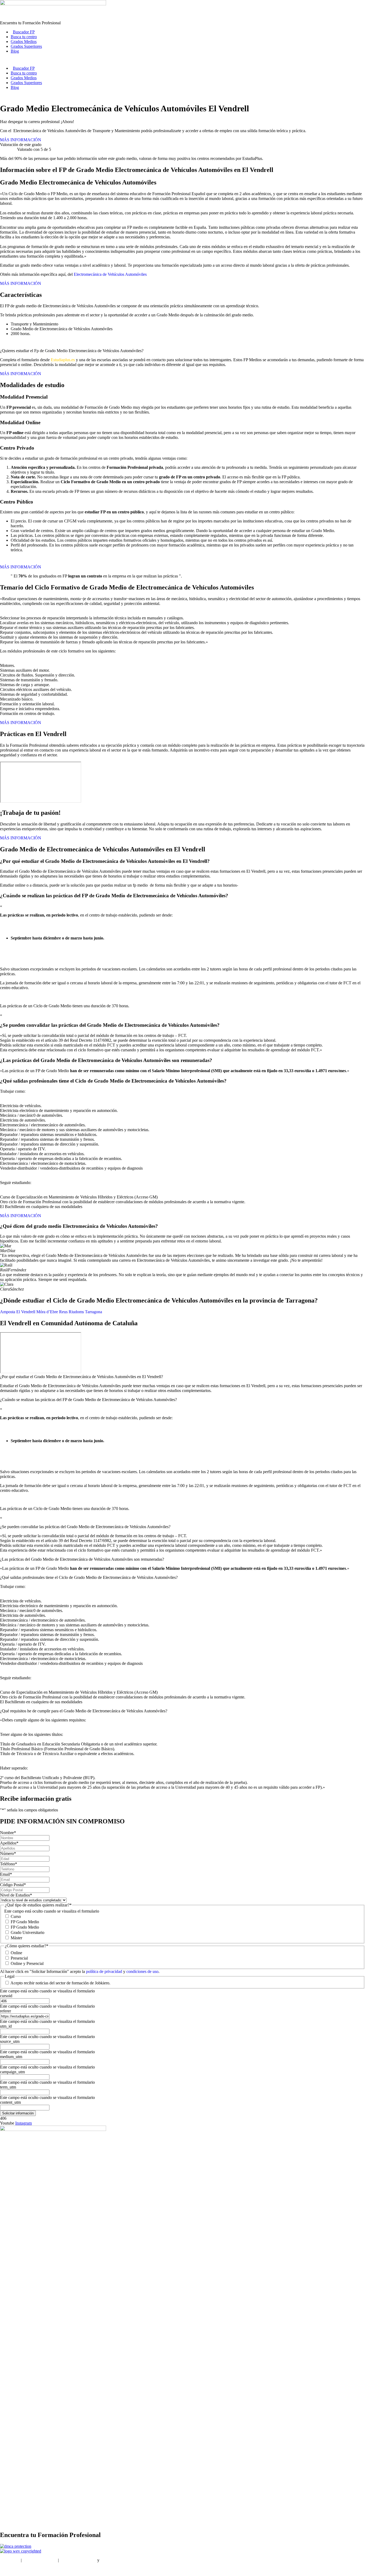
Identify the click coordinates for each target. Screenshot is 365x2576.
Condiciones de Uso (40, 2560)
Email (6, 1874)
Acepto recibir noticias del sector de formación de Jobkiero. (60, 1983)
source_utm (10, 2041)
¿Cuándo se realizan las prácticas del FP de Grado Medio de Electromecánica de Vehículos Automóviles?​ (88, 1400)
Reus (63, 1312)
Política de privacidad (78, 2560)
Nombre (8, 1833)
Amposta (8, 1312)
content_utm (10, 2102)
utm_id (6, 2026)
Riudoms (76, 1312)
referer (5, 2011)
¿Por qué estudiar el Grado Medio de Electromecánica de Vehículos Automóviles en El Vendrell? (81, 1377)
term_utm (8, 2087)
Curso (16, 1916)
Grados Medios (24, 42)
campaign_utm (12, 2072)
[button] (183, 1377)
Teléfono (9, 1864)
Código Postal (13, 1885)
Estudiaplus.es (63, 360)
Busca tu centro (24, 37)
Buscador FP (24, 32)
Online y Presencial (27, 1963)
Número (8, 1853)
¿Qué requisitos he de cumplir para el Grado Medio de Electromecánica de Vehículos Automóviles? (84, 1711)
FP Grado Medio (25, 1922)
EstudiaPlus (10, 2560)
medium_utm (11, 2057)
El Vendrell (26, 1312)
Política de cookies (116, 2560)
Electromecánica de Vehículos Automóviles (110, 274)
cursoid (6, 1996)
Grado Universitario (28, 1932)
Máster (16, 1938)
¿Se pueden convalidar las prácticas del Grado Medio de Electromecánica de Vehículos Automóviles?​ (85, 1527)
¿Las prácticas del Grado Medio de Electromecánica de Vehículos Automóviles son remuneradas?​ (82, 1559)
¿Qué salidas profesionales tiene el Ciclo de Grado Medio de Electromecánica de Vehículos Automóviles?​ (89, 1577)
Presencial (19, 1958)
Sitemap (7, 2569)
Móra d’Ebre (47, 1312)
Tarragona (94, 1312)
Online (16, 1953)
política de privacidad (105, 1971)
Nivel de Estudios (16, 1895)
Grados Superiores (26, 46)
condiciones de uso (142, 1971)
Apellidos (9, 1843)
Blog (15, 51)
